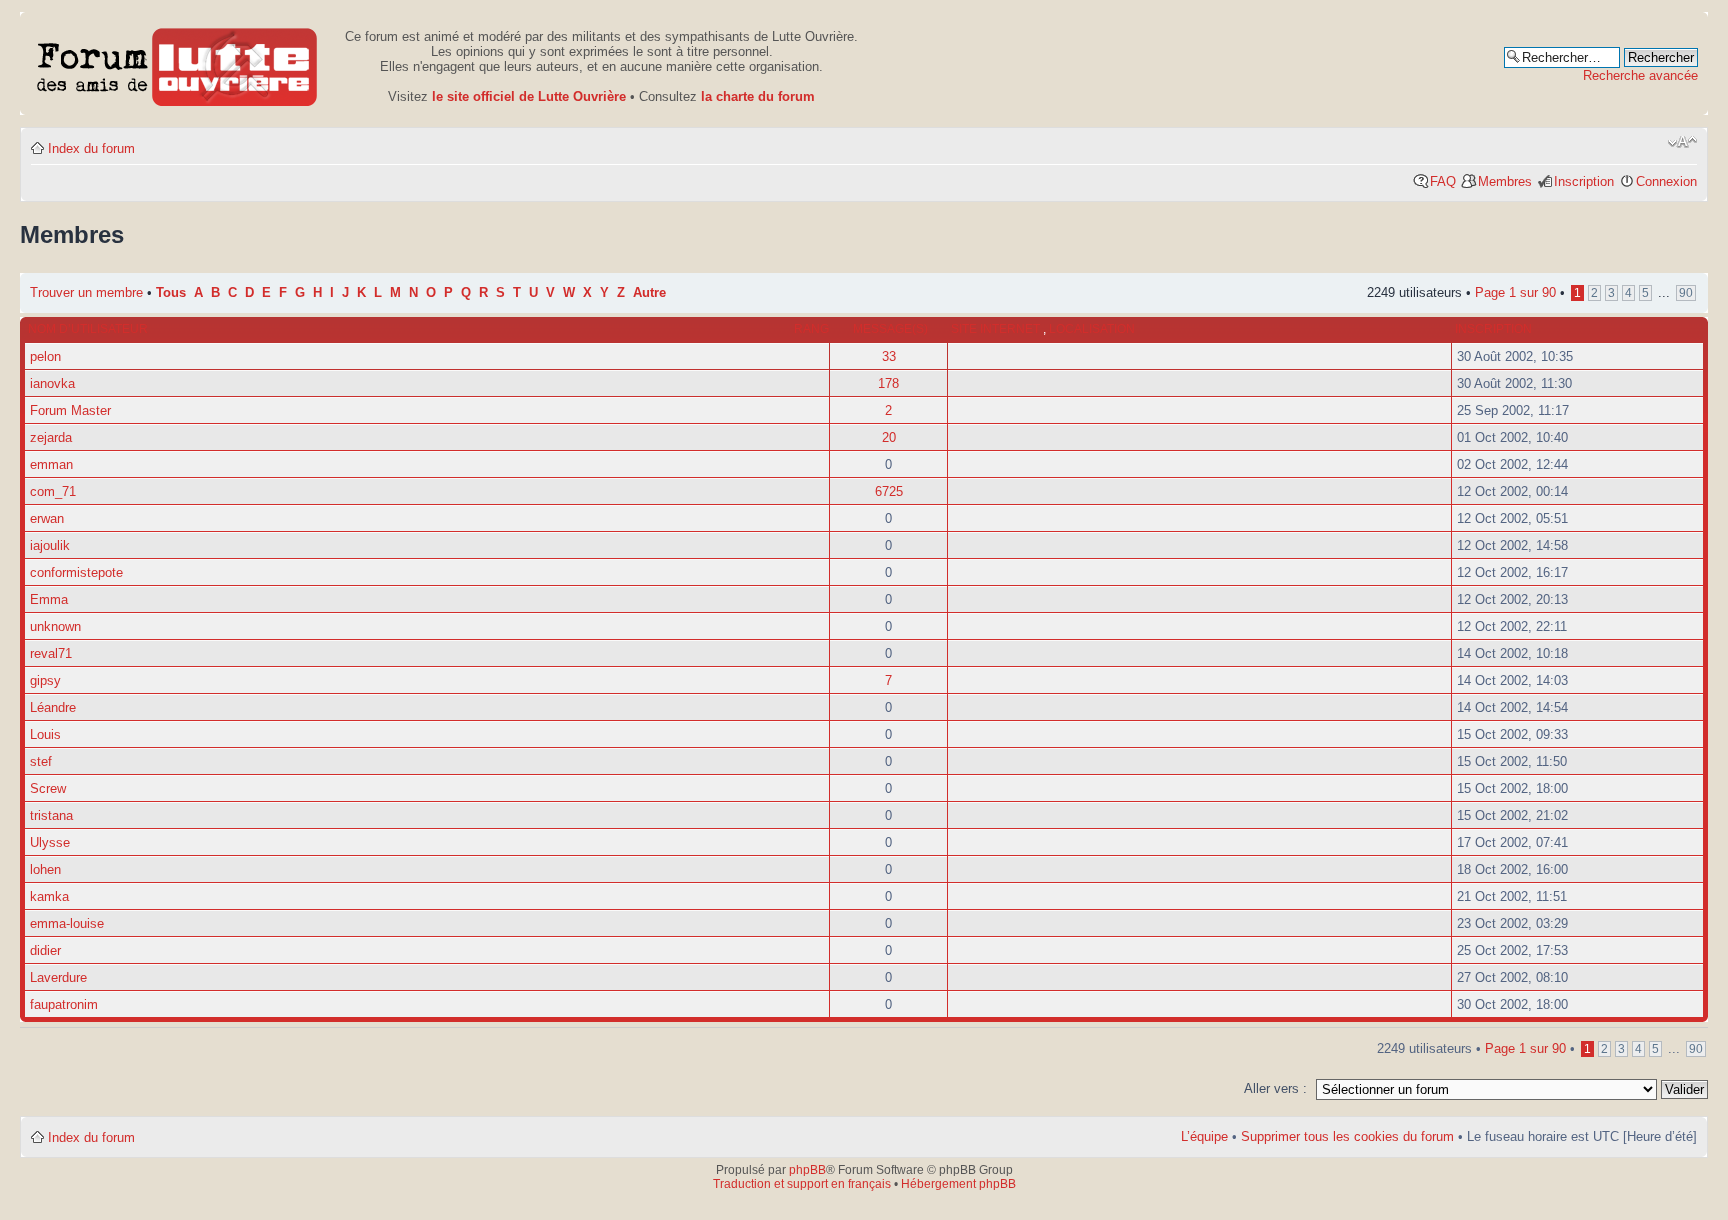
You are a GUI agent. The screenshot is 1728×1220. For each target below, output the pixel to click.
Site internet (997, 329)
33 (889, 356)
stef (41, 761)
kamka (49, 896)
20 (889, 437)
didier (45, 950)
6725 (889, 491)
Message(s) (890, 329)
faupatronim (64, 1004)
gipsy (45, 680)
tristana (51, 815)
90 (1686, 293)
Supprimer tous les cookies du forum (1347, 1136)
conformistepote (76, 572)
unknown (55, 626)
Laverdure (58, 977)
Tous (171, 293)
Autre (649, 293)
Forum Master (70, 410)
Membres (1505, 181)
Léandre (53, 707)
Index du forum (91, 148)
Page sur (1515, 292)
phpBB (807, 1170)
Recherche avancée (1640, 75)
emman (51, 464)
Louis (45, 734)
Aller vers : (1275, 1088)
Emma (49, 599)
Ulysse (50, 842)
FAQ (1443, 181)
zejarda (51, 437)
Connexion (1666, 181)
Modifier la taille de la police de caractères (1682, 142)
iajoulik (50, 545)
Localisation (1092, 329)
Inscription (1584, 181)
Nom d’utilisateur (88, 329)
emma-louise (67, 923)
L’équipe (1204, 1136)
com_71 (53, 491)
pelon (45, 356)
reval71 (51, 653)
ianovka (52, 383)
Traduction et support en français (802, 1184)
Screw (48, 788)
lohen (45, 869)
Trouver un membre (88, 292)
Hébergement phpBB (958, 1184)
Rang (811, 329)
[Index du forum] (177, 63)
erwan (47, 518)
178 (888, 383)
